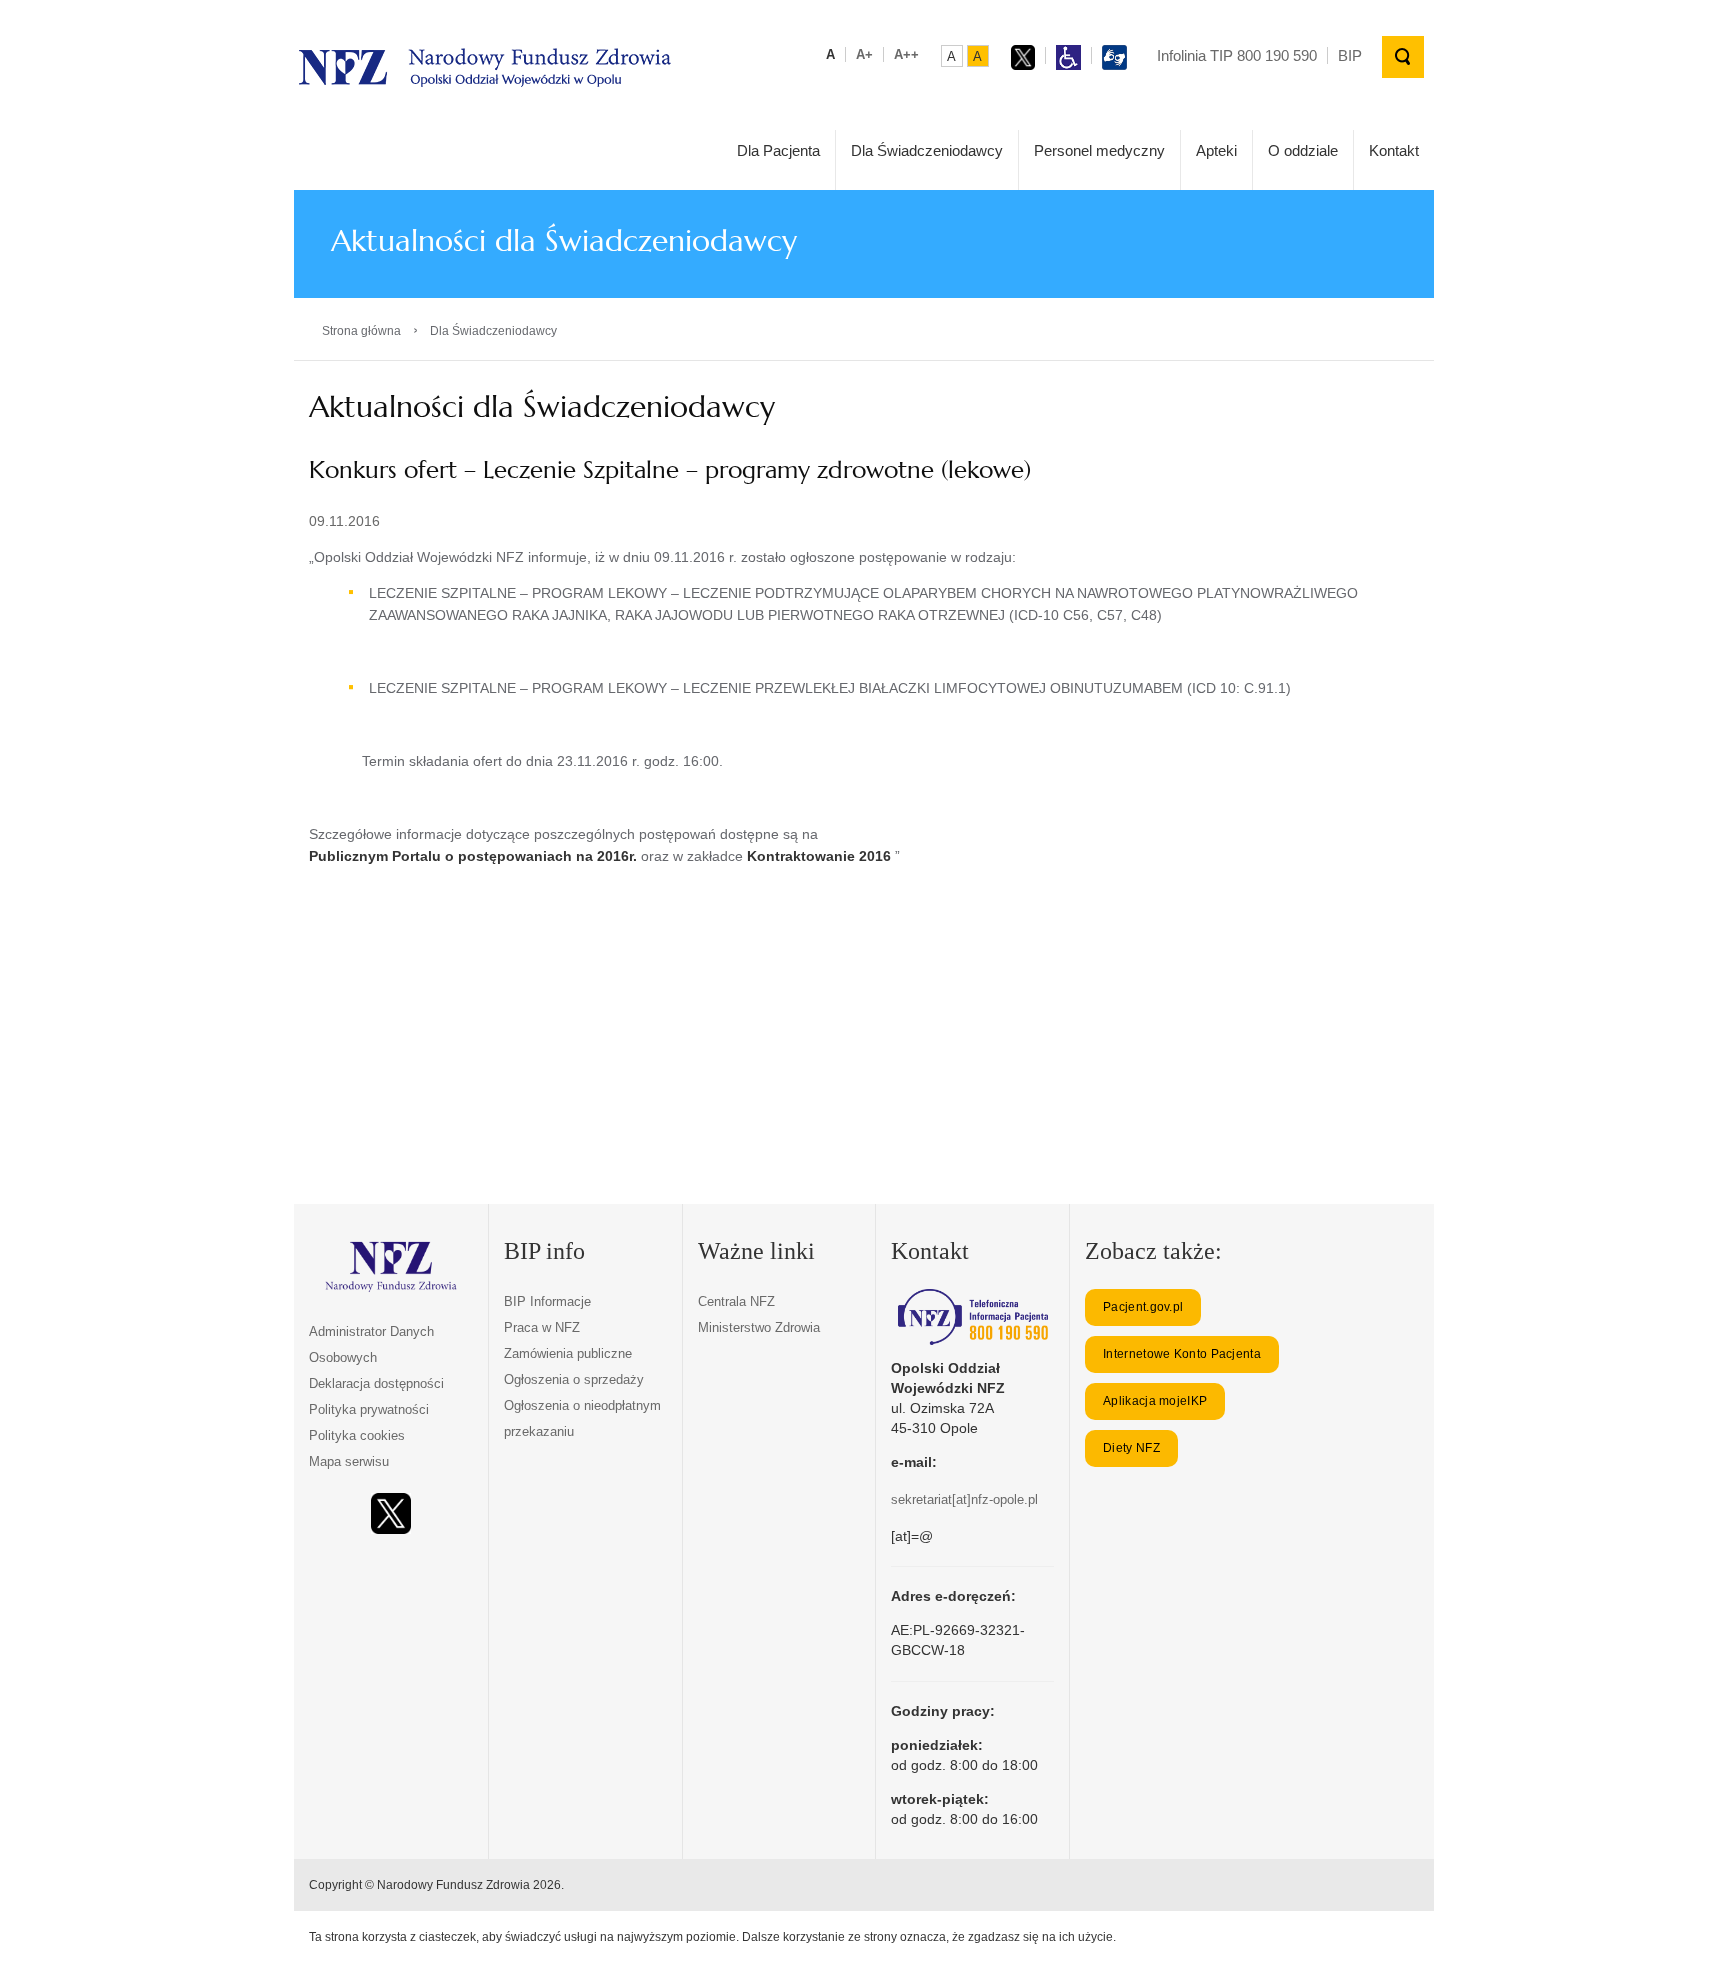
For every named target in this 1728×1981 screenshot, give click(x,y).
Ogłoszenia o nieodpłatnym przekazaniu (582, 1418)
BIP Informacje (547, 1301)
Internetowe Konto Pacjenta (1182, 1354)
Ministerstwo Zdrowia (759, 1327)
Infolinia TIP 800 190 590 (1237, 55)
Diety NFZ (1131, 1448)
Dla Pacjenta (778, 150)
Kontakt (1394, 150)
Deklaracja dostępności (376, 1383)
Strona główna (361, 331)
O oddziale (1303, 150)
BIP (1350, 55)
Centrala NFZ (736, 1301)
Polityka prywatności (369, 1409)
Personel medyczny (1099, 150)
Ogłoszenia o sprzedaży (574, 1379)
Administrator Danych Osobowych (371, 1344)
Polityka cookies (357, 1435)
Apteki (1216, 150)
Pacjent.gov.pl (1143, 1307)
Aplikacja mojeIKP (1155, 1401)
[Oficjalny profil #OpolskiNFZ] (391, 1513)
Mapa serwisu (349, 1461)
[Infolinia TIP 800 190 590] (972, 1317)
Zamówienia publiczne (568, 1353)
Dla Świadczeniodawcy (927, 150)
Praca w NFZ (542, 1327)
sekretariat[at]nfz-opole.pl (964, 1499)
